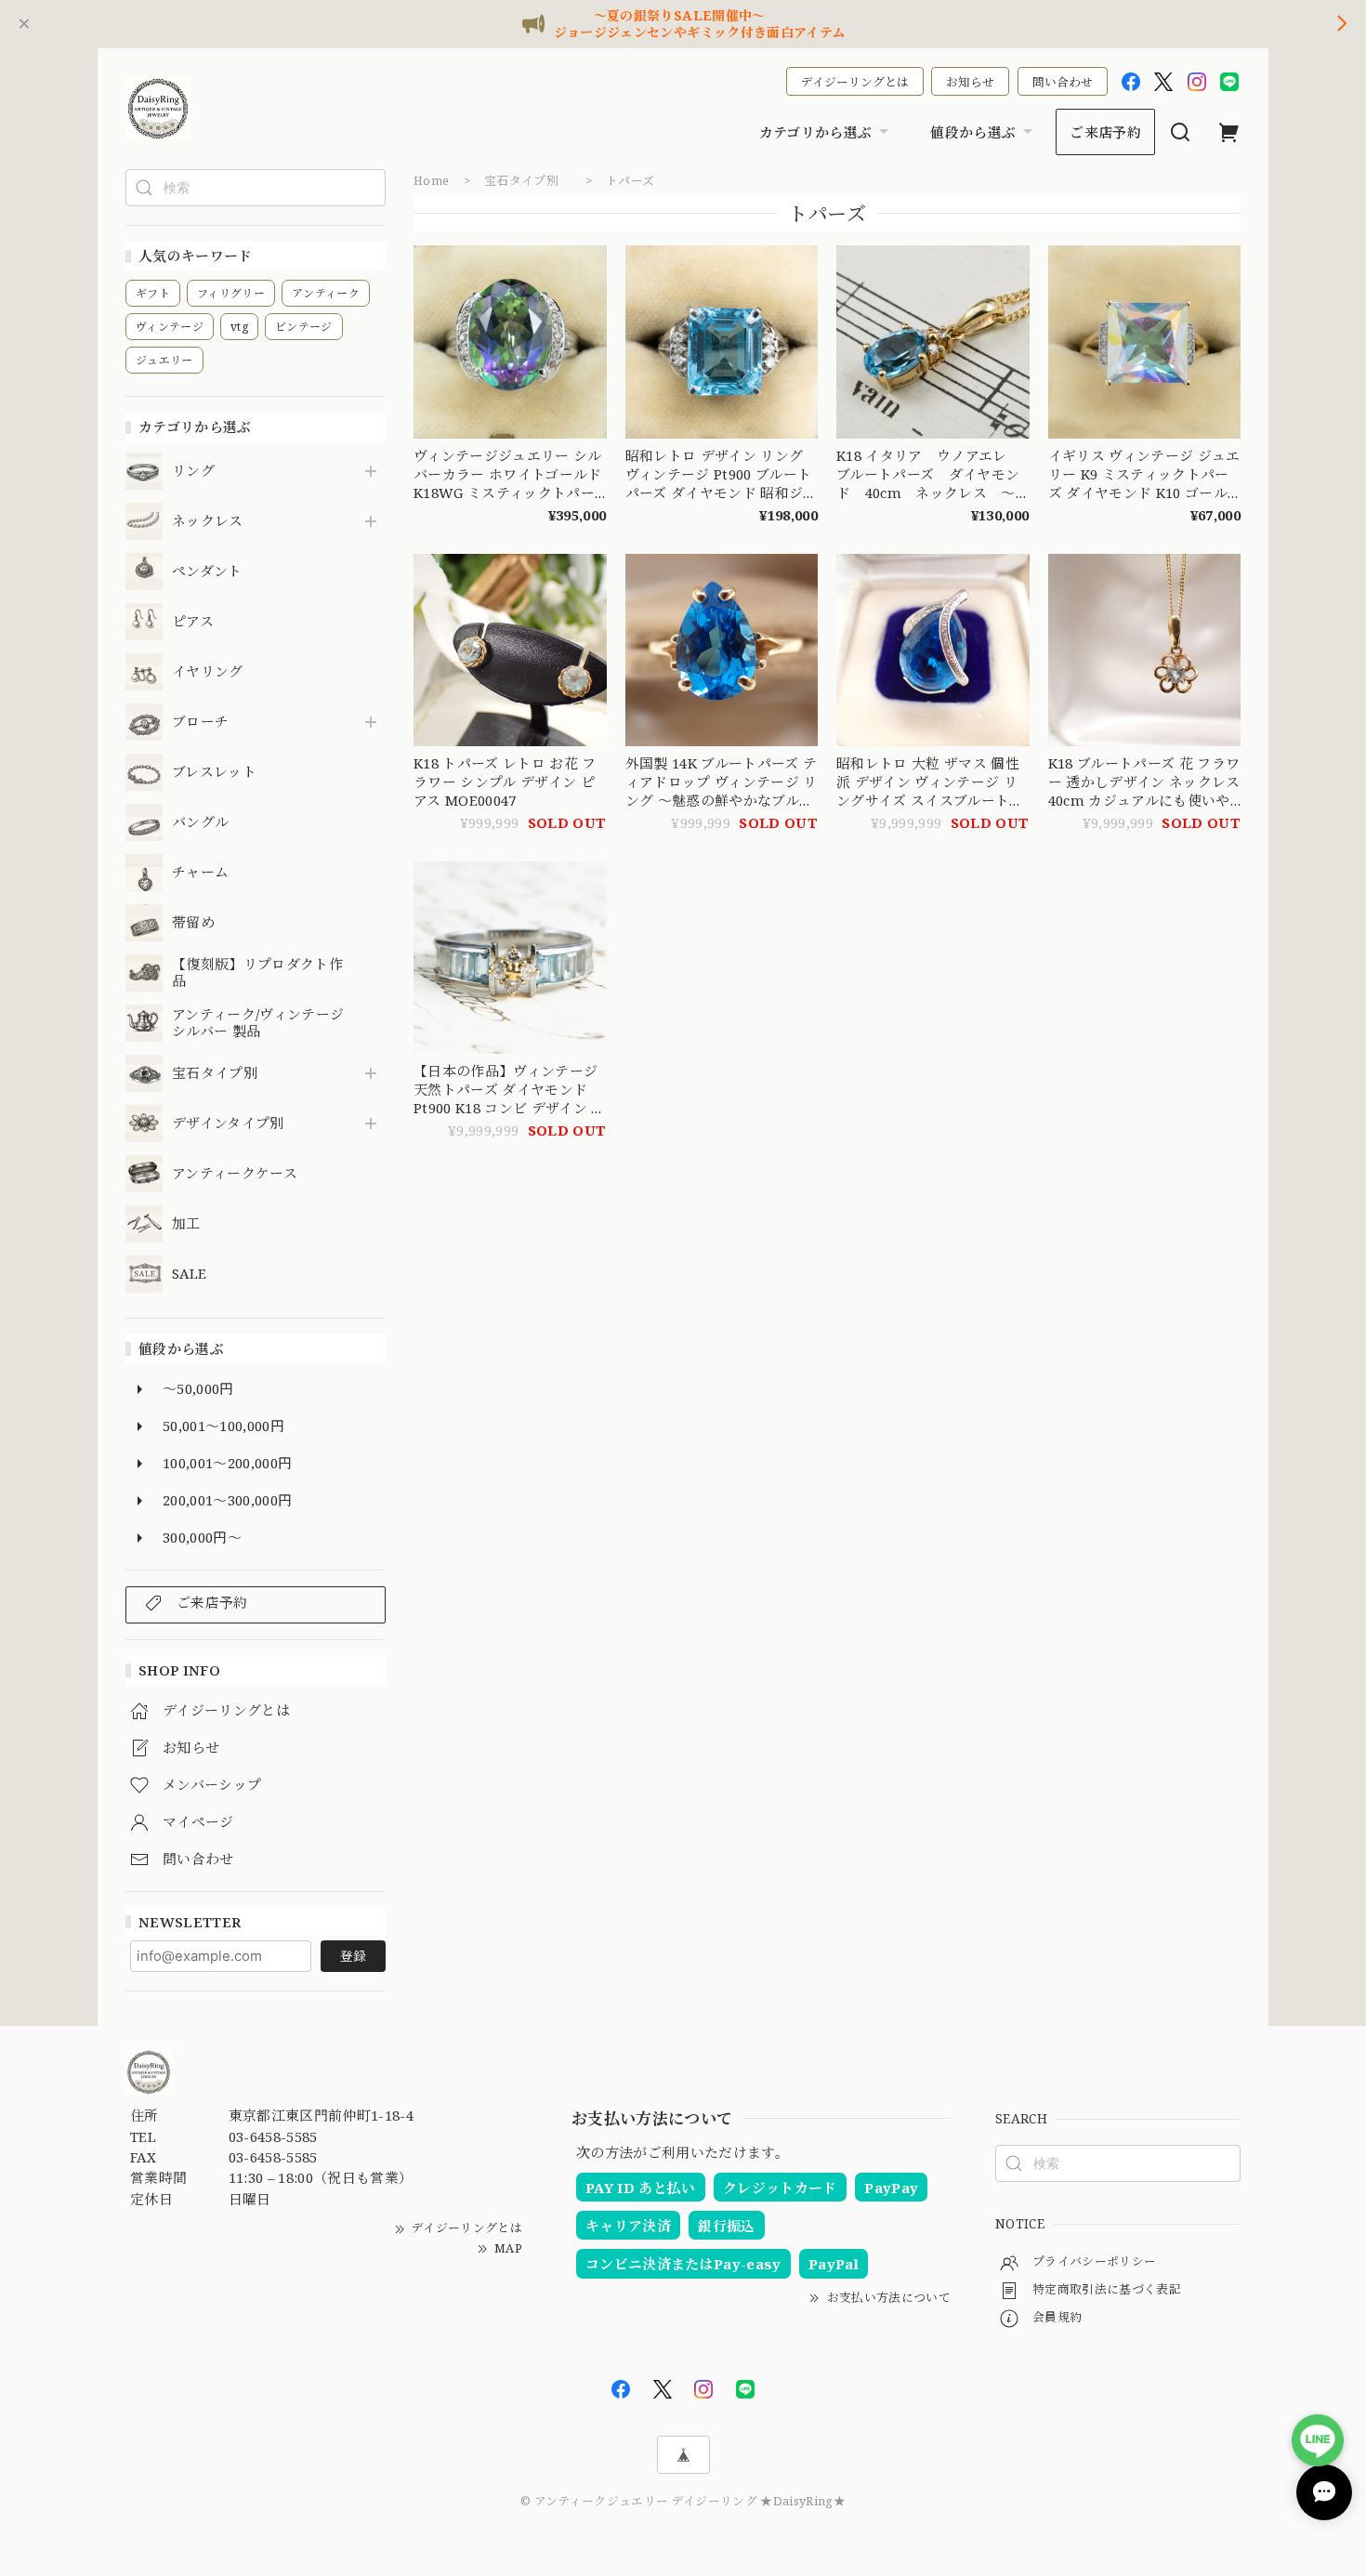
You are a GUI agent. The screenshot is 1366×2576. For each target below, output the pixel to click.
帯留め (193, 923)
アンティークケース (235, 1174)
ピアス (193, 622)
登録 (353, 1956)
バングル (200, 822)
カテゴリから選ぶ (816, 132)
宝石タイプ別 (222, 1073)
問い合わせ (1063, 82)
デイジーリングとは (855, 82)
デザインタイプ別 (228, 1124)
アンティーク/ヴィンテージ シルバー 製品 (258, 1023)
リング (193, 471)
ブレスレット (214, 772)
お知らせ (970, 82)
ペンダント (207, 572)
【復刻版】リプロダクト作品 (257, 973)
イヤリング (208, 672)
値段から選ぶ (973, 132)
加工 (186, 1224)
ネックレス (208, 521)
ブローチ (200, 722)
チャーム (200, 873)
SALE (189, 1274)
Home (431, 180)
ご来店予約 (1105, 132)
